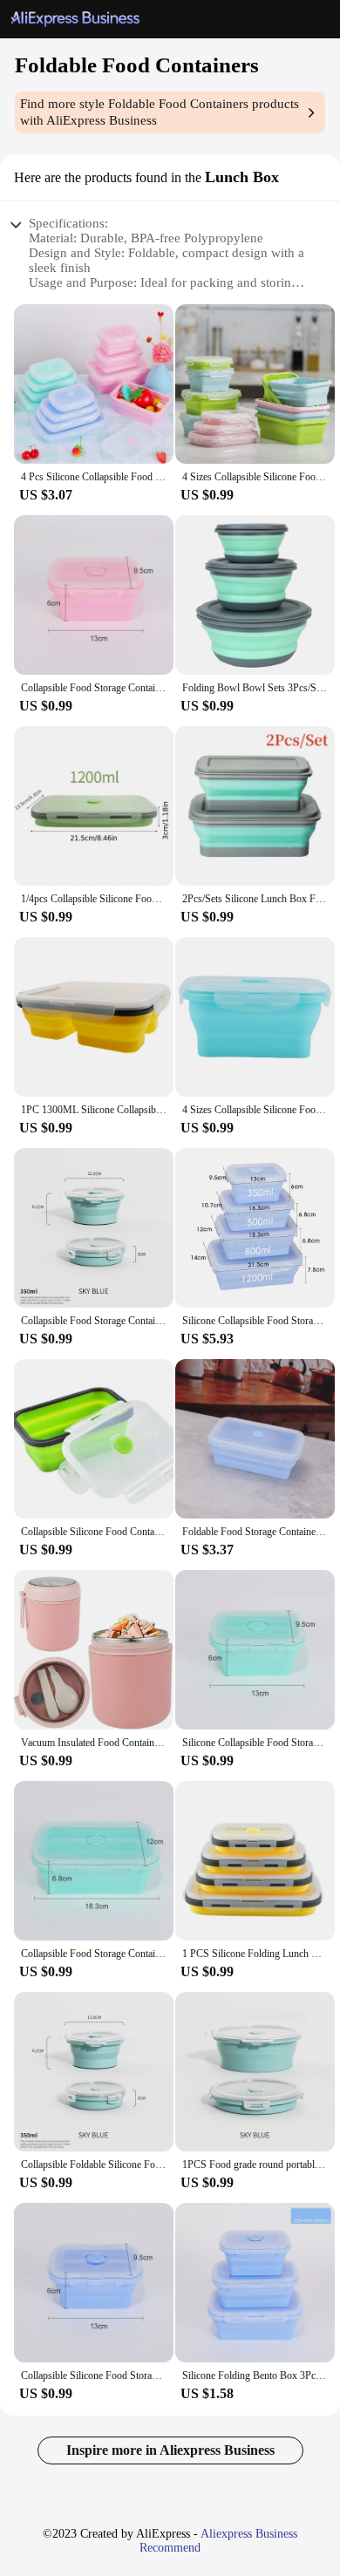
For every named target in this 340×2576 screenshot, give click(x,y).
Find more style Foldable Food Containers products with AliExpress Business (160, 112)
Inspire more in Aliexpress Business (170, 2450)
